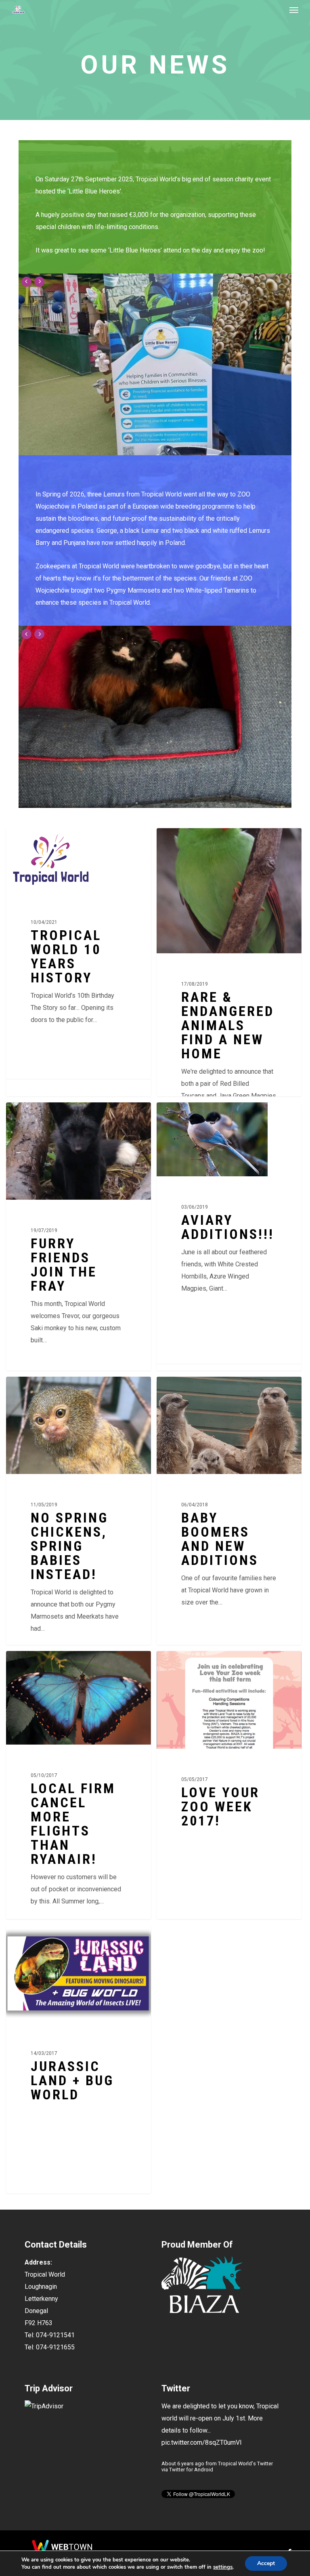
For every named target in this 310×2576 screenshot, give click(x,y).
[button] (294, 10)
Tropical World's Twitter (245, 2463)
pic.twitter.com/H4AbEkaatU (201, 2442)
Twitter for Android (191, 2470)
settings (223, 2567)
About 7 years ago (183, 2463)
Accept (266, 2563)
